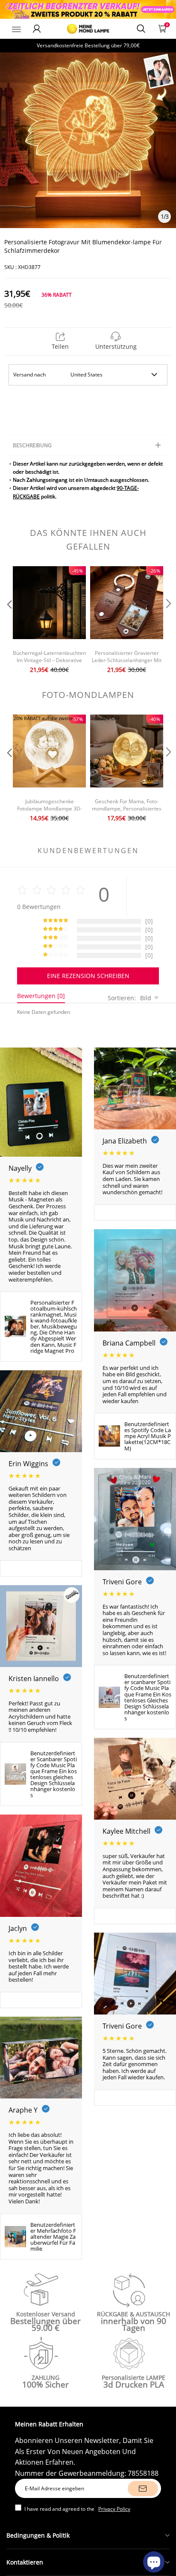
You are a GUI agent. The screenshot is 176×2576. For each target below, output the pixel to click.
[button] (9, 621)
